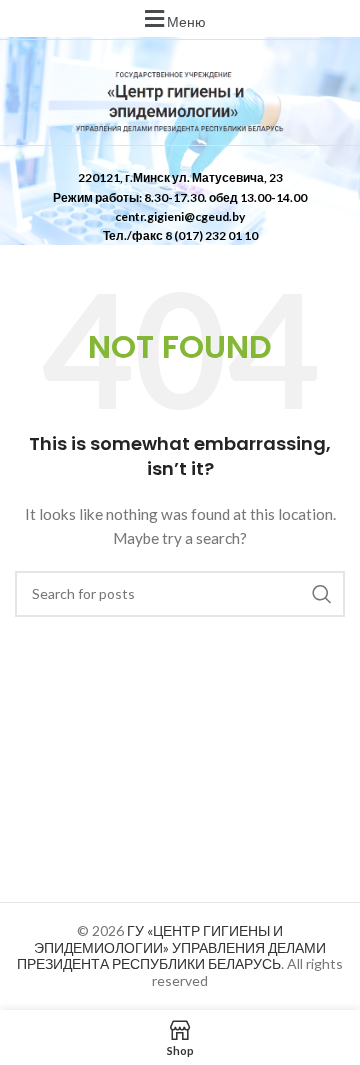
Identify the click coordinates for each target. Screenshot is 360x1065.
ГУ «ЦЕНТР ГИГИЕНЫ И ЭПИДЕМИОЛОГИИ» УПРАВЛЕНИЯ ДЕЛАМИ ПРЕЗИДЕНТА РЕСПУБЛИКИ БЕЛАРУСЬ (171, 947)
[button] (173, 18)
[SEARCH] (322, 594)
